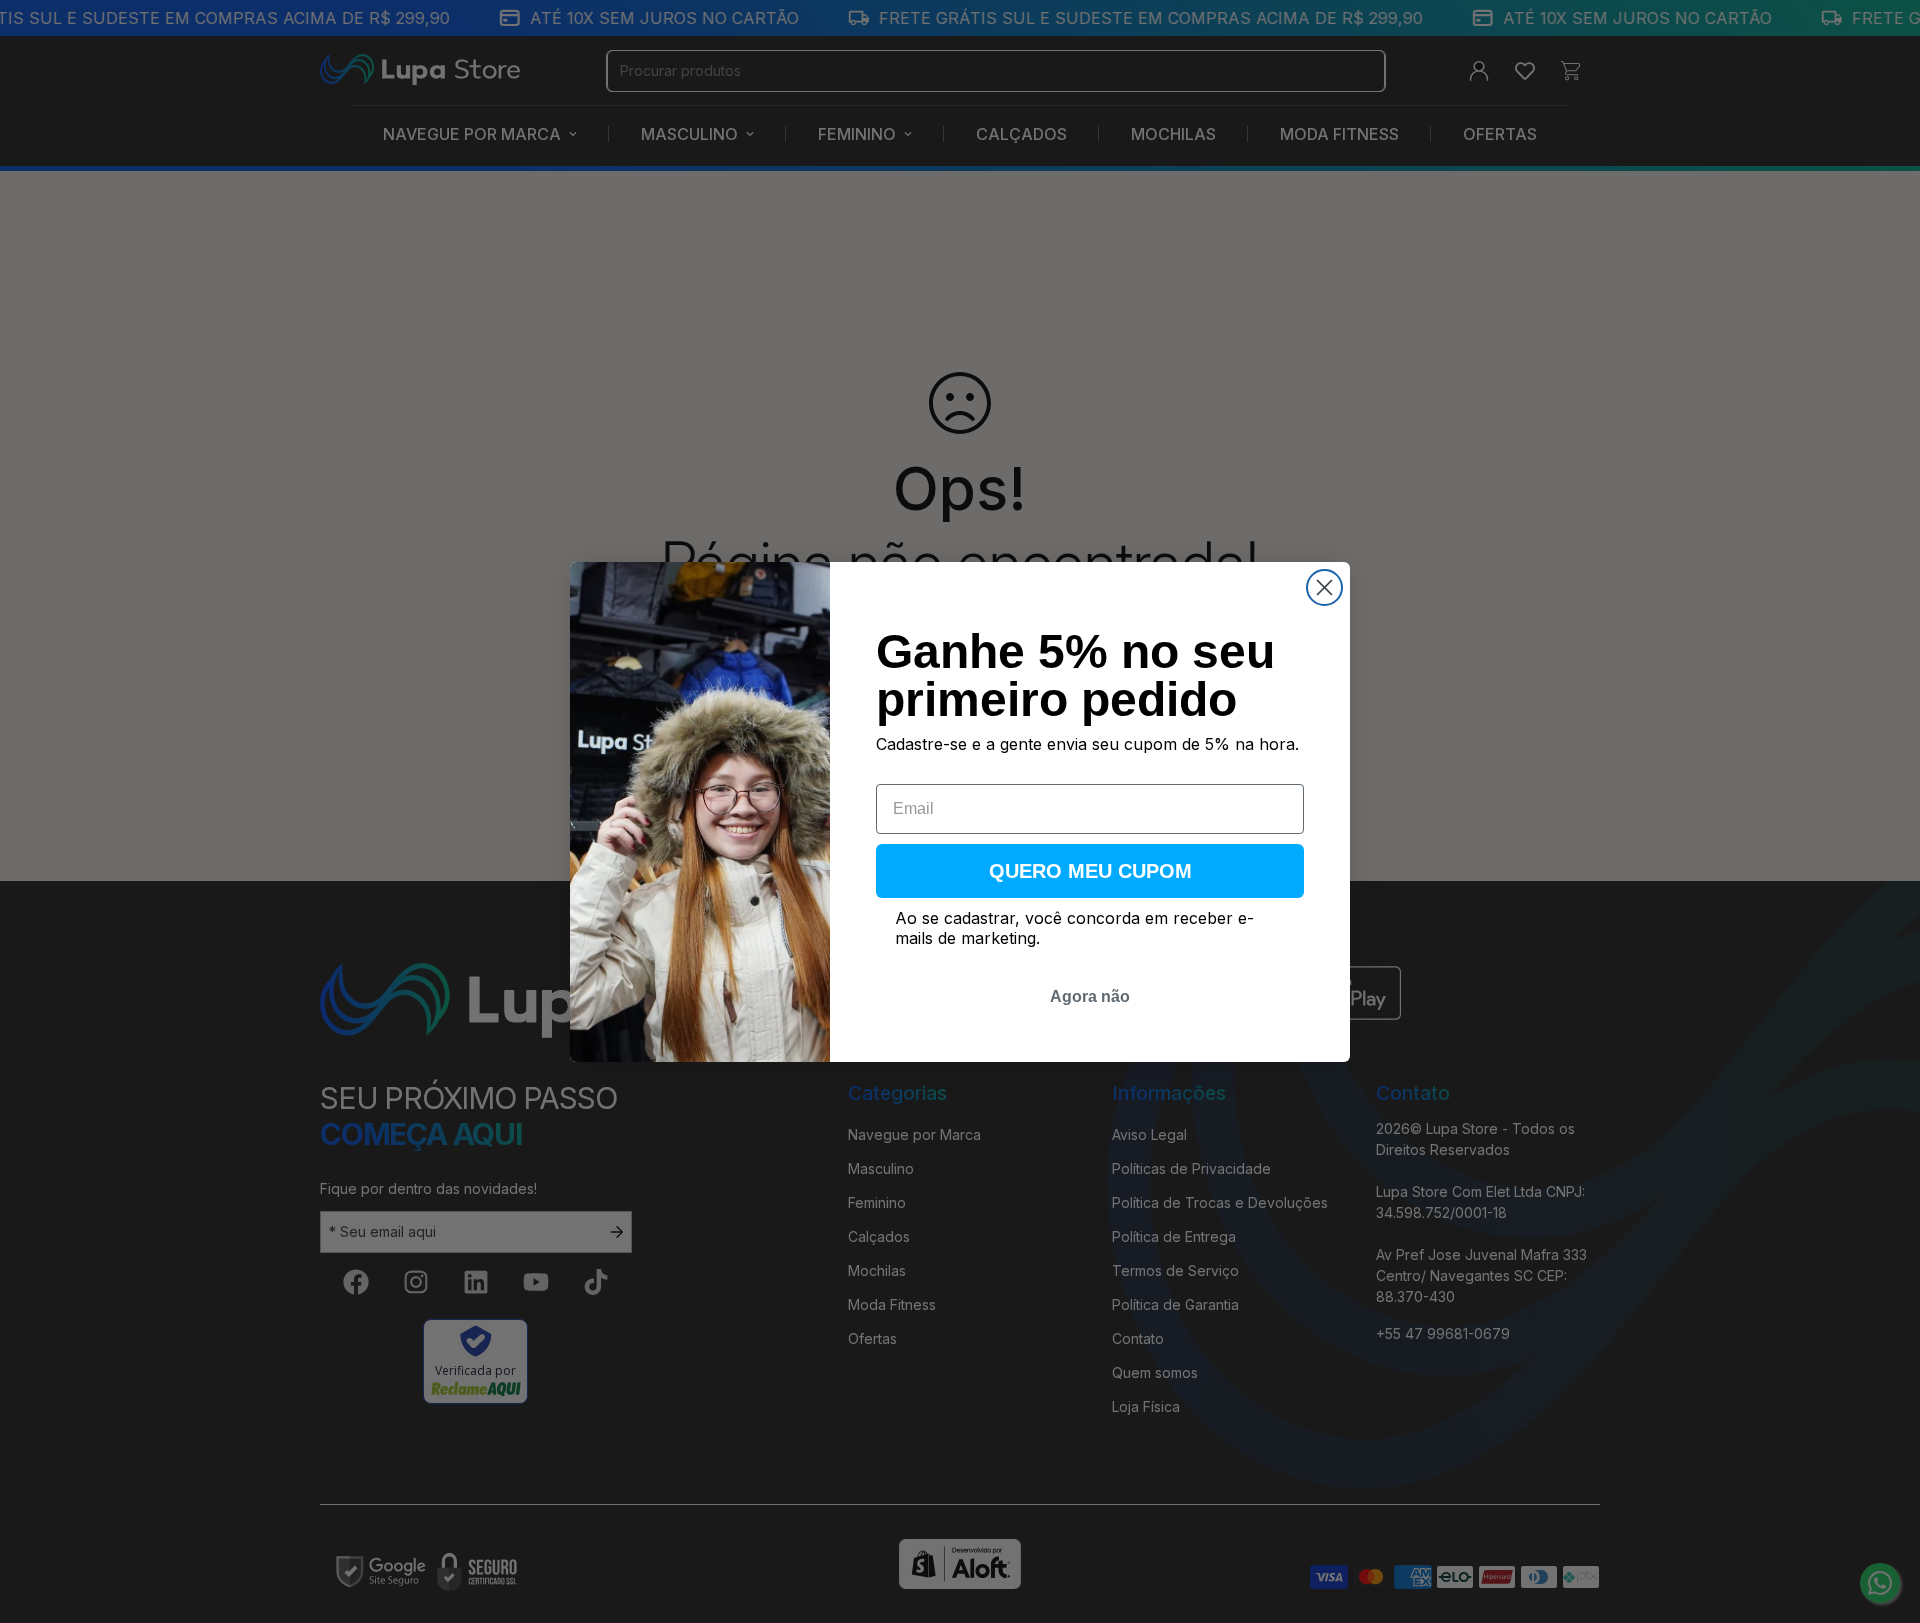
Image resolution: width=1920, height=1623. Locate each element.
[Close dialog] (1324, 587)
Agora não (1090, 996)
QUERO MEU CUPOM (1090, 871)
